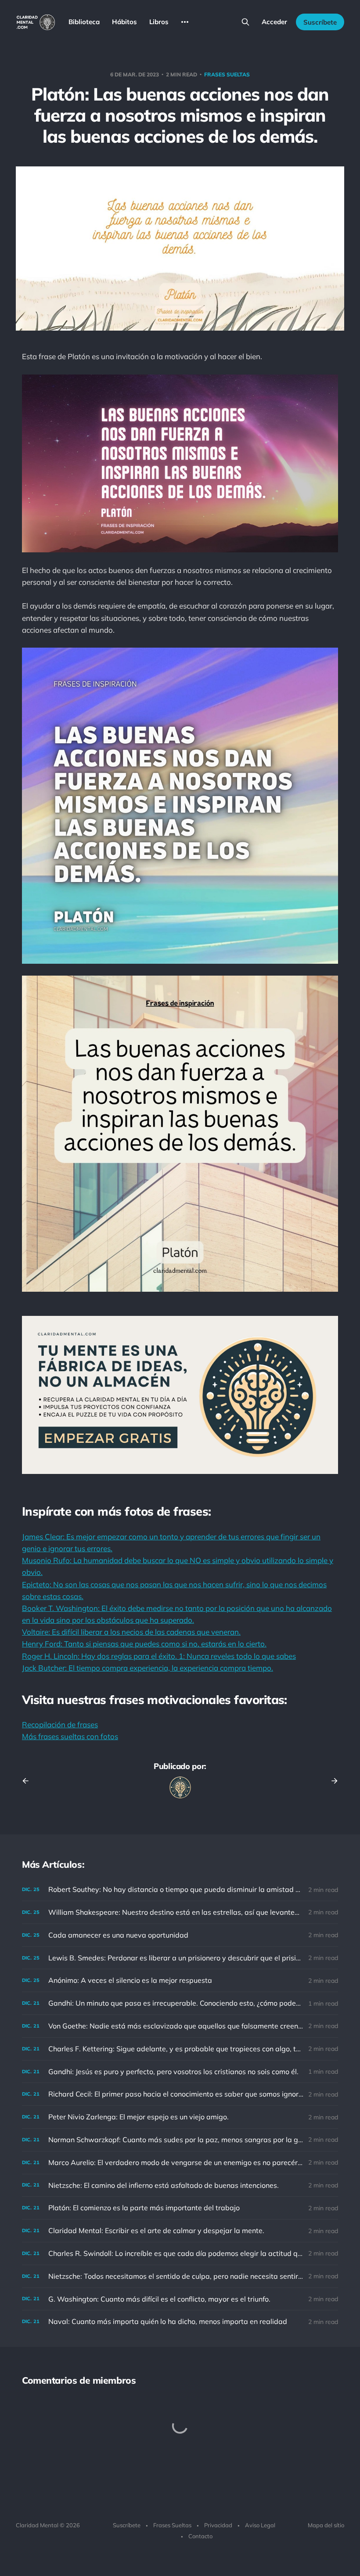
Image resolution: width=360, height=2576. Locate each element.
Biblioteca (84, 22)
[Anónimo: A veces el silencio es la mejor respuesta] (180, 1980)
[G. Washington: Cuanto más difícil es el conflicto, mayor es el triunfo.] (180, 2299)
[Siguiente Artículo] (331, 1781)
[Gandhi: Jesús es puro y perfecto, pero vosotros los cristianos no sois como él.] (180, 2072)
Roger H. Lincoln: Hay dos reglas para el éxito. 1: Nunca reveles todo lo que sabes (159, 1656)
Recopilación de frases (60, 1724)
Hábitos (124, 22)
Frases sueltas (227, 74)
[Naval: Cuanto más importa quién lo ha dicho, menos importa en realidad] (180, 2322)
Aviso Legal (260, 2525)
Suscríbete (320, 22)
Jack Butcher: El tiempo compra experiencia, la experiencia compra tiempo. (148, 1668)
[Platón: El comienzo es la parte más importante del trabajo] (180, 2208)
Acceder (274, 22)
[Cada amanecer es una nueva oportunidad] (180, 1935)
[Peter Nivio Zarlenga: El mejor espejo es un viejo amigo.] (180, 2117)
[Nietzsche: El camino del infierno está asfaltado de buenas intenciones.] (180, 2185)
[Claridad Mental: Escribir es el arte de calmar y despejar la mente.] (180, 2231)
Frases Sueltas (172, 2525)
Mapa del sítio (326, 2525)
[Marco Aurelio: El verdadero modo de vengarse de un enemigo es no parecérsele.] (180, 2163)
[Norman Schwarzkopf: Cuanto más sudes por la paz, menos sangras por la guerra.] (180, 2140)
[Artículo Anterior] (29, 1781)
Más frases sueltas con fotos (70, 1736)
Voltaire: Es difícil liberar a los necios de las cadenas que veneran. (131, 1632)
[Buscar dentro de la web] (245, 22)
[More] (185, 22)
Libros (159, 22)
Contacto (200, 2536)
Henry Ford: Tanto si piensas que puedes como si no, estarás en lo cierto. (144, 1644)
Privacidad (218, 2525)
